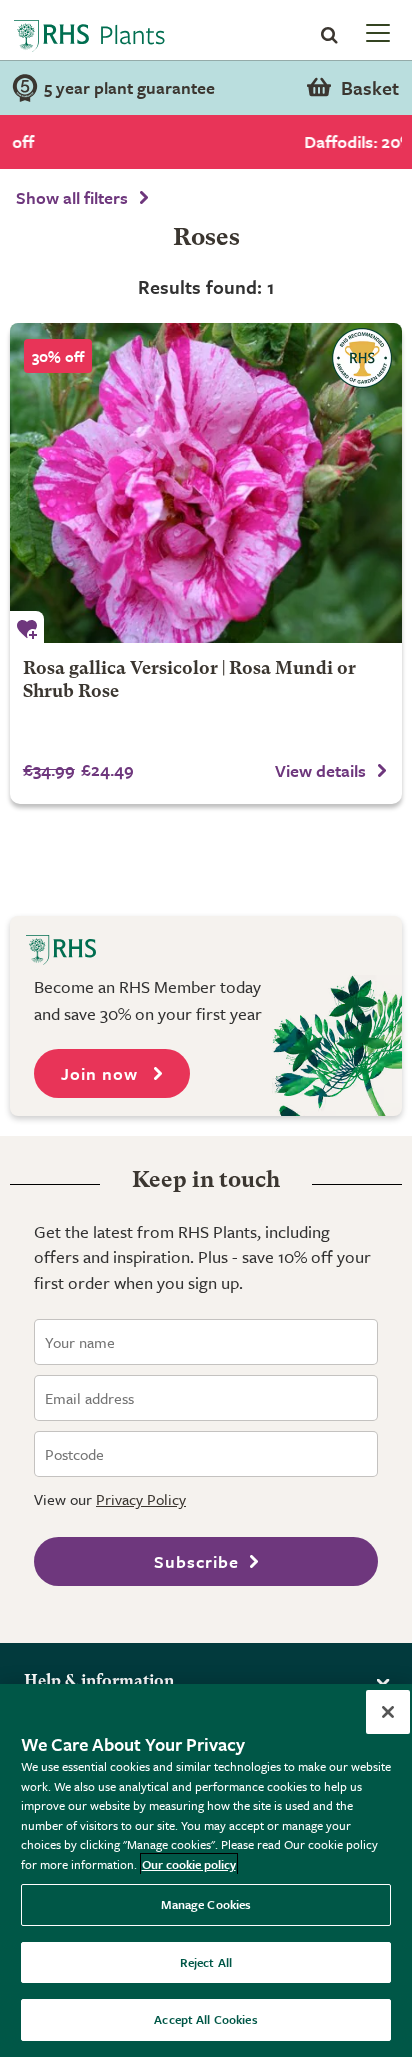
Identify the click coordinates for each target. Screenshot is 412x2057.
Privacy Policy (141, 1499)
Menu (376, 32)
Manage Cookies (206, 1904)
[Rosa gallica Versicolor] (206, 483)
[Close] (388, 1712)
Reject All (206, 1962)
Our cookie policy (189, 1864)
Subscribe (196, 1561)
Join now (102, 1073)
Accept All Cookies (205, 2019)
